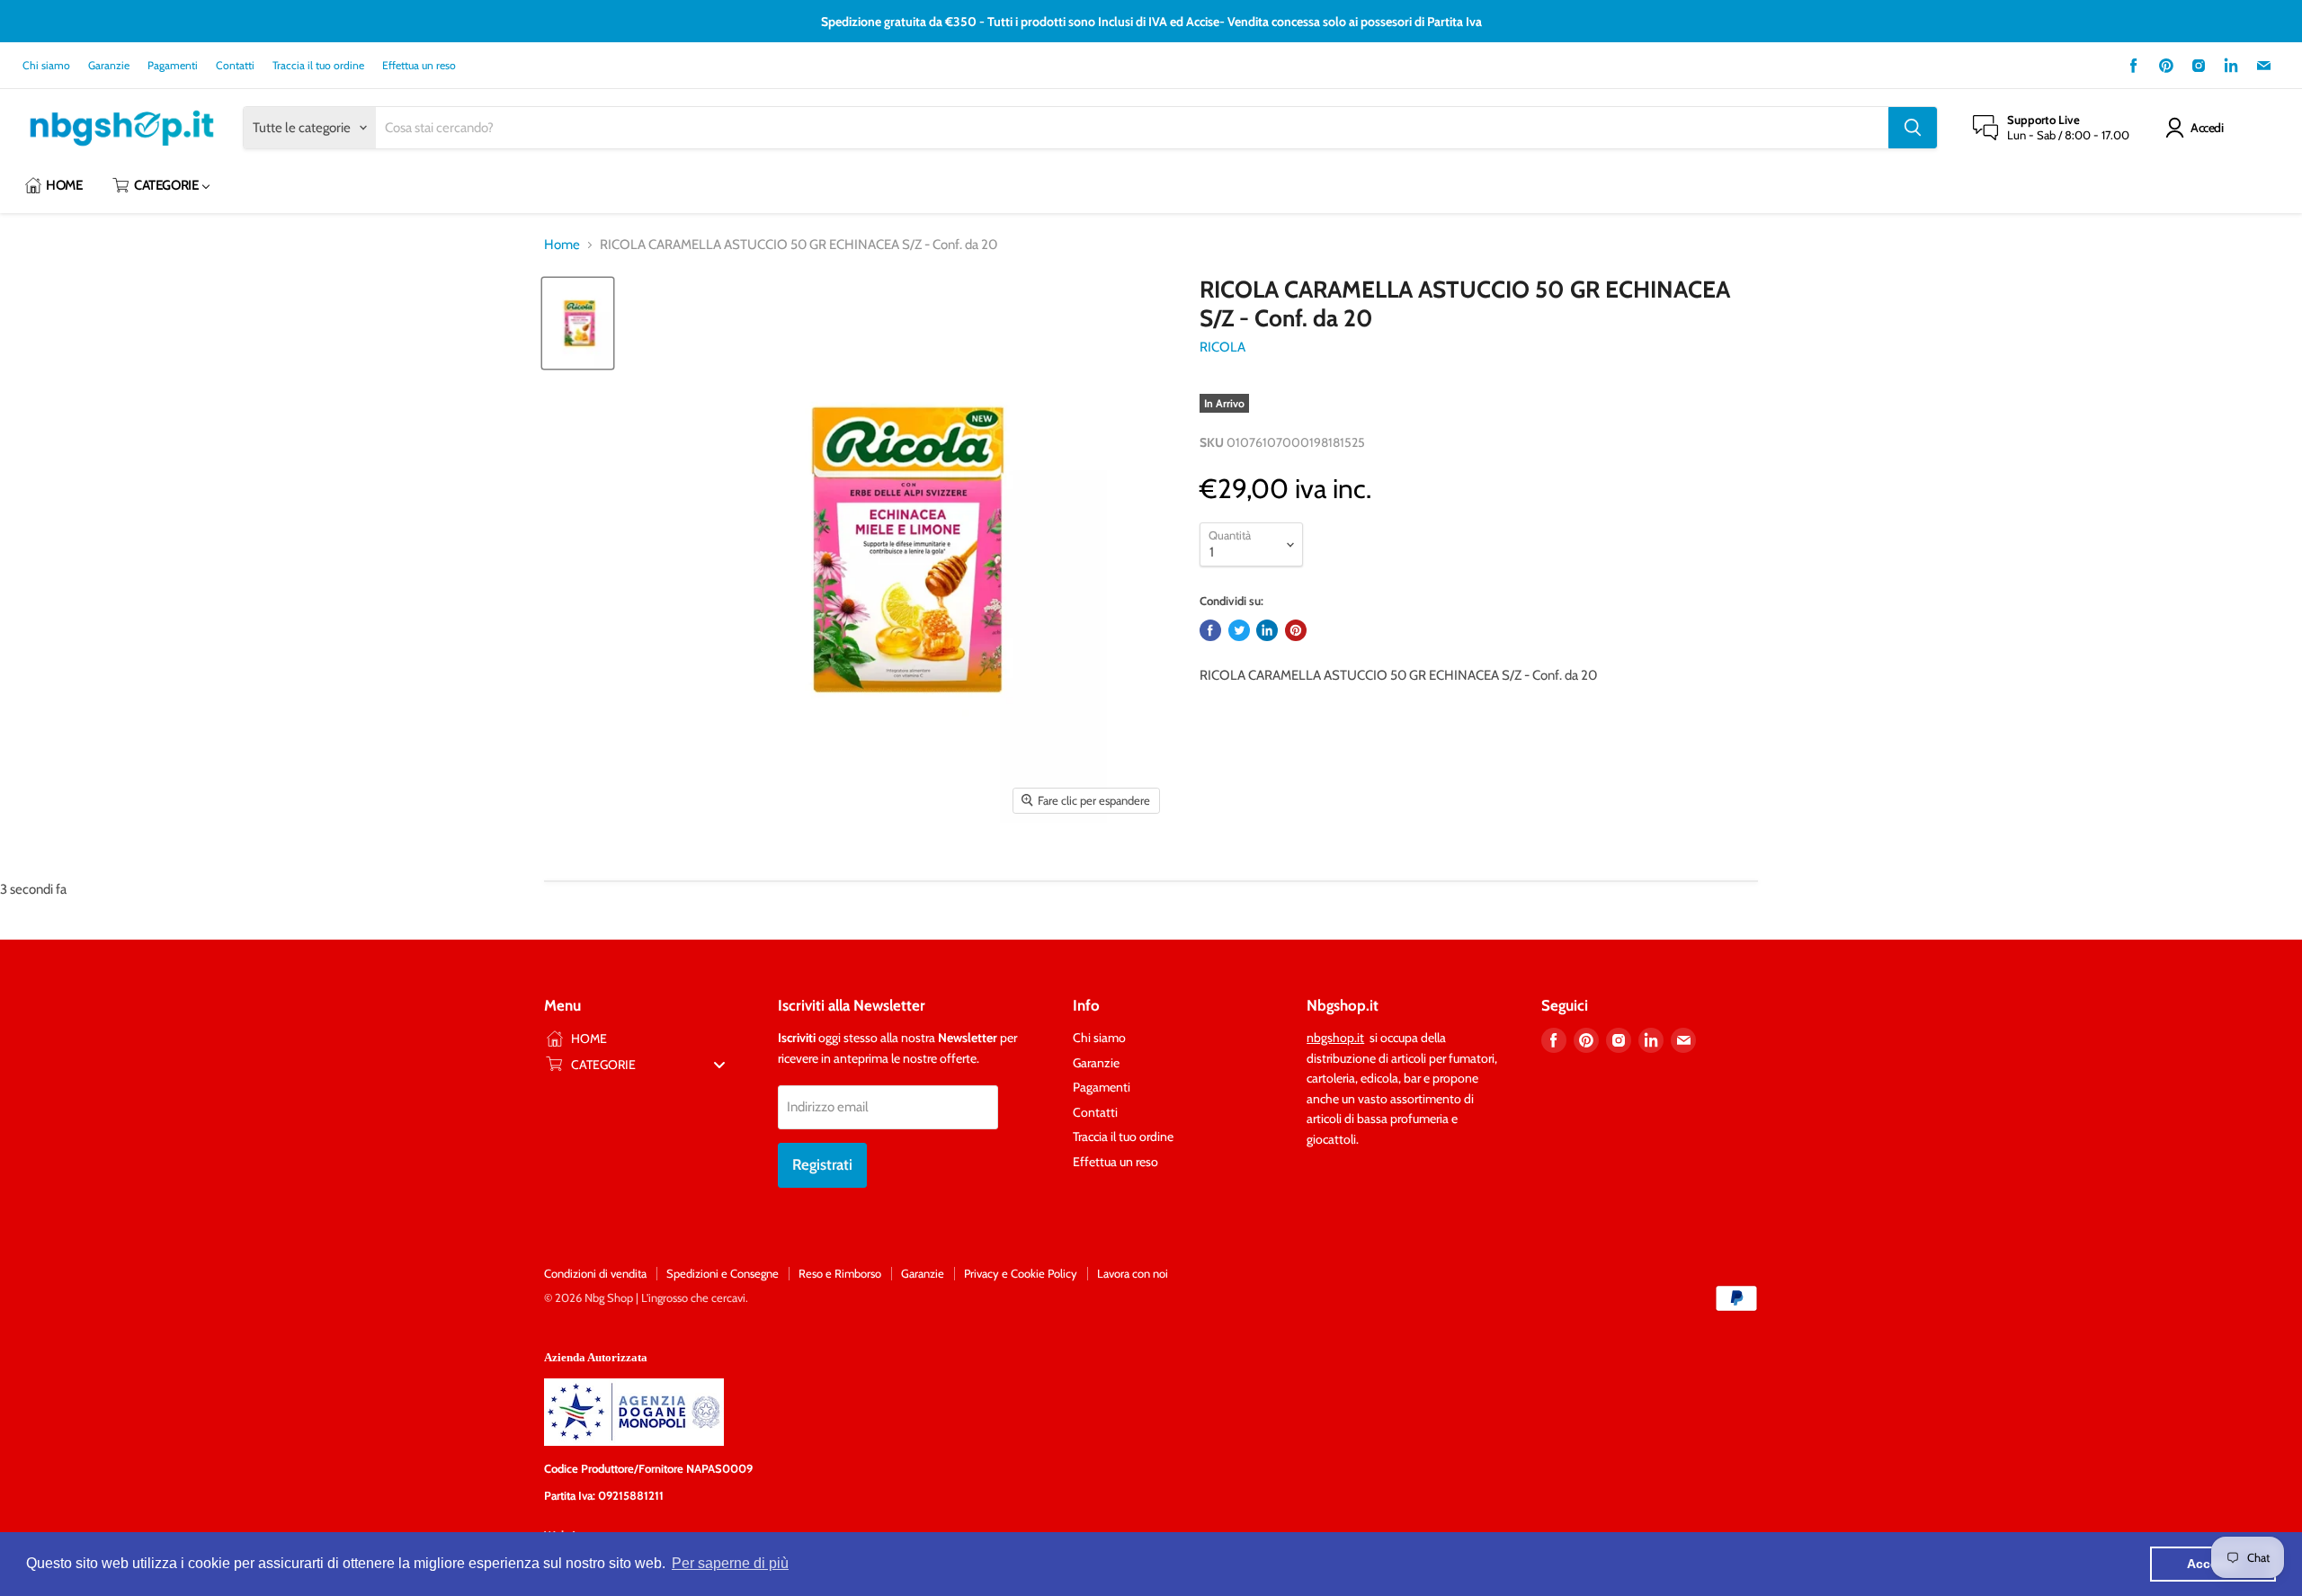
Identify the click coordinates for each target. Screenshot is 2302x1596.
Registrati (822, 1164)
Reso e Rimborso (840, 1273)
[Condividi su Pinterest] (1296, 630)
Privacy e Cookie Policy (1021, 1273)
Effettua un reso (419, 66)
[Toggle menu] (719, 1064)
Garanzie (109, 66)
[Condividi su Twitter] (1239, 630)
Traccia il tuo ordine (318, 66)
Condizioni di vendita (595, 1273)
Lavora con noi (1133, 1273)
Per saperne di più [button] (730, 1563)
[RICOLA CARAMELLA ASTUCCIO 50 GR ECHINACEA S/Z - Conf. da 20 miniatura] (578, 323)
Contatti (235, 66)
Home (562, 245)
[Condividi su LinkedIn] (1267, 630)
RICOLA (1222, 347)
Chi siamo (46, 66)
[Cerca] (1913, 128)
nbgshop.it (1335, 1038)
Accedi (2207, 128)
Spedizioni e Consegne (723, 1273)
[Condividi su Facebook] (1210, 630)
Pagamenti (173, 66)
